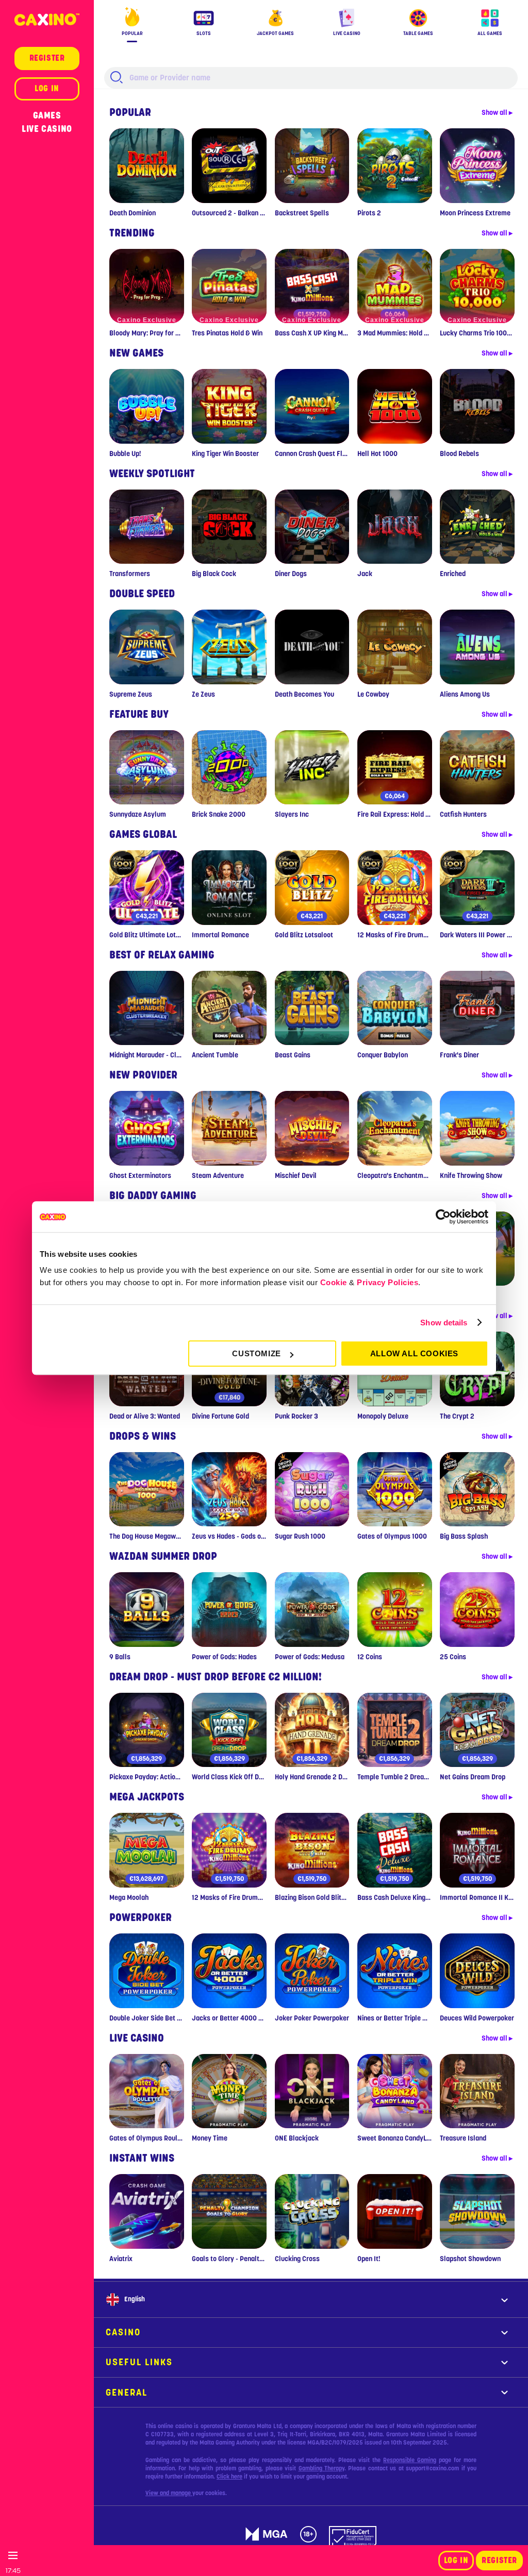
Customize (256, 1353)
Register (499, 2561)
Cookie (334, 1282)
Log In (456, 2561)
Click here (229, 2477)
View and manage (169, 2493)
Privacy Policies (387, 1282)
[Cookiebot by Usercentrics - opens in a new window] (443, 1217)
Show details (444, 1323)
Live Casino (47, 129)
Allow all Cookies (414, 1353)
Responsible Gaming (410, 2460)
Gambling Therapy (321, 2468)
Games (47, 115)
